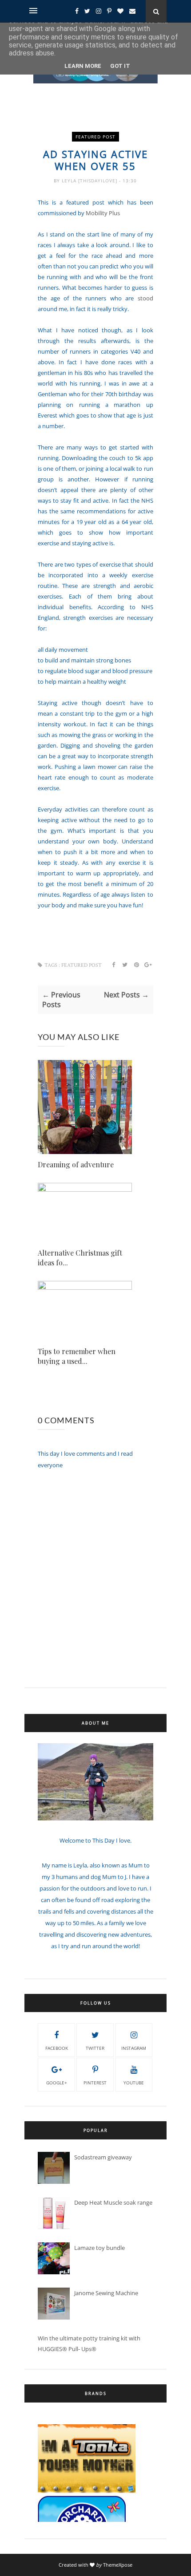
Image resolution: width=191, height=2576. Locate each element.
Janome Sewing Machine (106, 2293)
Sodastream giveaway (103, 2157)
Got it (120, 66)
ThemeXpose (118, 2565)
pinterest (95, 2083)
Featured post (95, 137)
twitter (95, 2048)
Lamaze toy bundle (99, 2248)
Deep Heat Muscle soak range (113, 2202)
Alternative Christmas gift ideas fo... (80, 1258)
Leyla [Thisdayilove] (90, 181)
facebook (57, 2048)
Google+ (57, 2083)
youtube (134, 2083)
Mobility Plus (103, 213)
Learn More (83, 66)
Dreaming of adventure (76, 1164)
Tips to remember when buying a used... (77, 1356)
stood (145, 298)
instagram (134, 2048)
